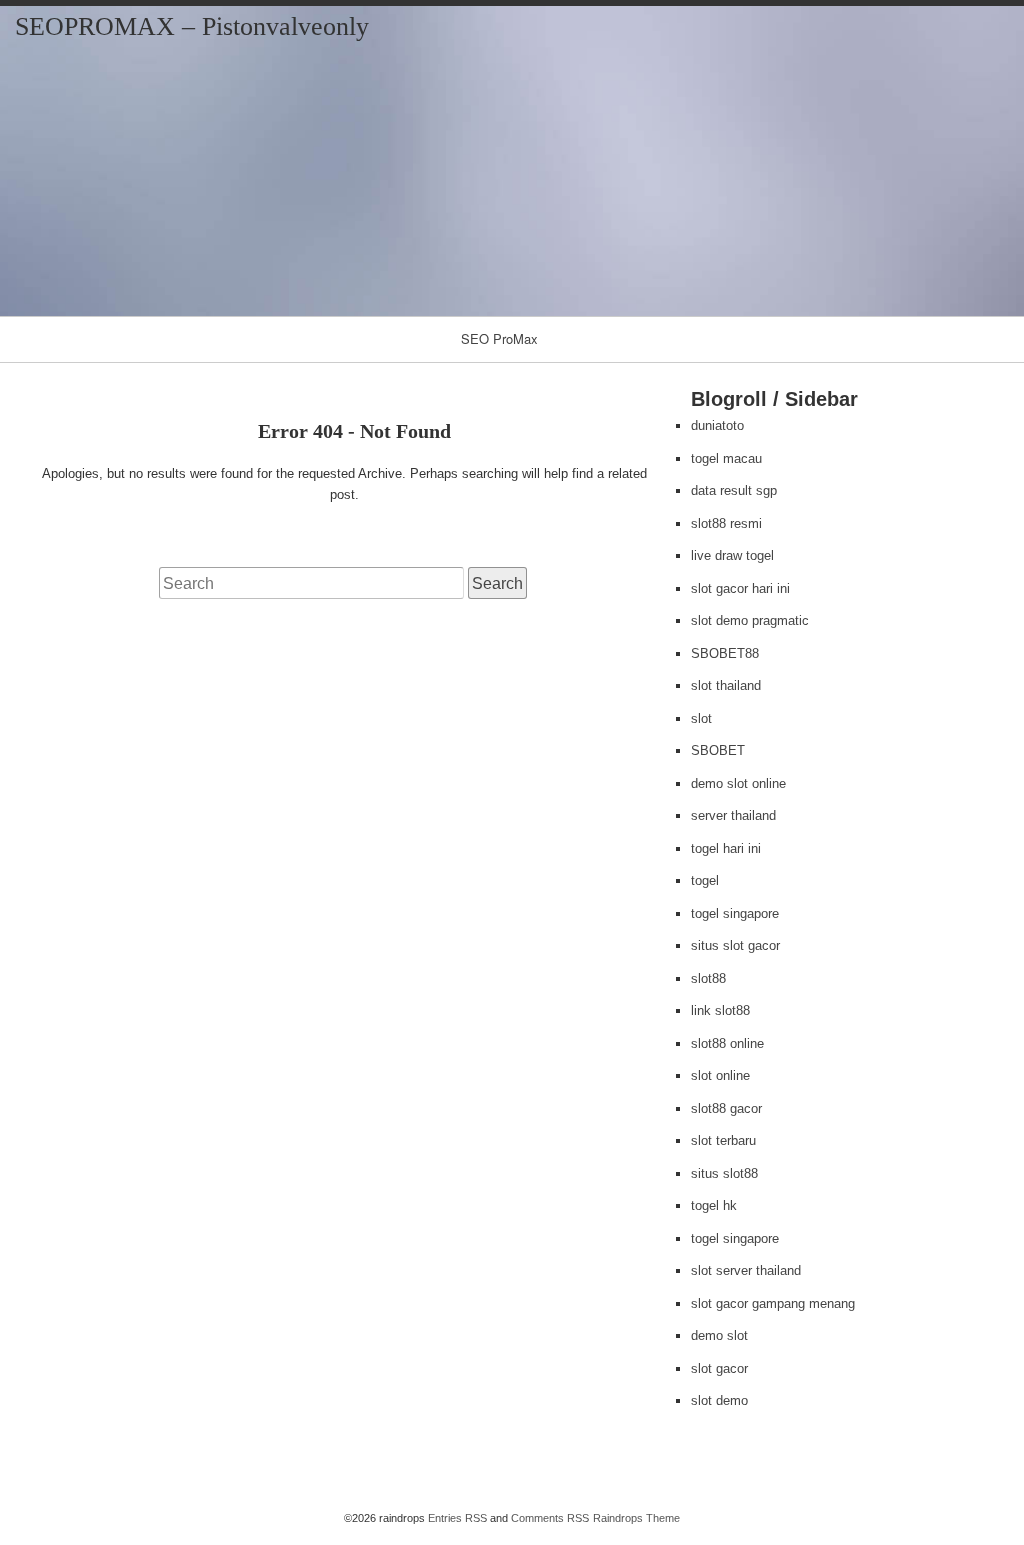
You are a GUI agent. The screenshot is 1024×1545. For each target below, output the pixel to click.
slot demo (719, 1400)
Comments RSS (550, 1518)
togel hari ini (726, 848)
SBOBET (718, 750)
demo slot (719, 1335)
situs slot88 (724, 1173)
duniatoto (717, 425)
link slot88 (720, 1010)
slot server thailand (746, 1270)
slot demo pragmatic (750, 620)
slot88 (708, 978)
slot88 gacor (726, 1108)
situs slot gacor (735, 945)
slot (701, 718)
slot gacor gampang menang (773, 1303)
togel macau (726, 458)
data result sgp (734, 490)
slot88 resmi (726, 523)
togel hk (714, 1205)
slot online (720, 1075)
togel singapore (735, 913)
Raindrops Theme (636, 1518)
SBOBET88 (725, 653)
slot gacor (719, 1368)
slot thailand (726, 685)
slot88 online (727, 1043)
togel (705, 880)
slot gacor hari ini (740, 588)
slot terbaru (723, 1140)
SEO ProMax (499, 338)
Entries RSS (457, 1518)
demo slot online (738, 783)
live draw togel (732, 555)
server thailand (733, 815)
